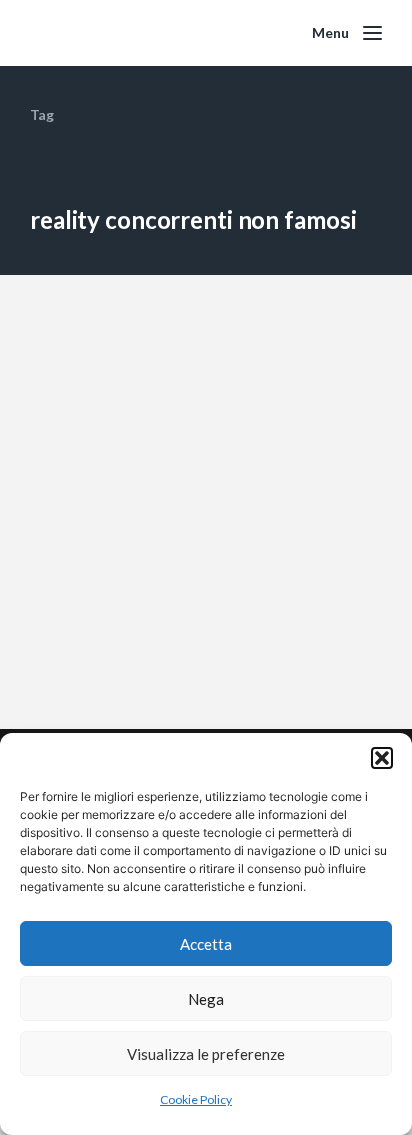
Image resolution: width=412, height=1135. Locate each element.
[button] (382, 758)
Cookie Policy (196, 1099)
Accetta (206, 944)
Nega (206, 999)
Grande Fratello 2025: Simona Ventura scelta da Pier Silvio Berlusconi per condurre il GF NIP (197, 562)
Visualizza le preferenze (206, 1054)
